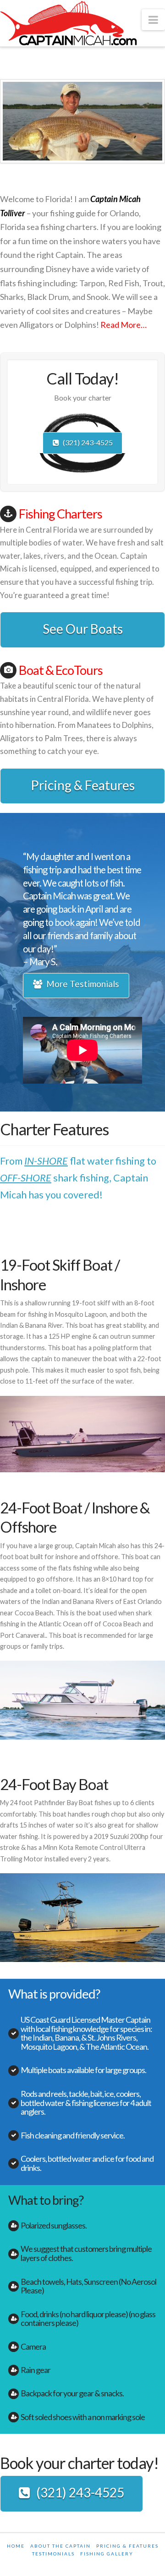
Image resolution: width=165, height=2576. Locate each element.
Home (16, 2546)
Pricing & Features (83, 785)
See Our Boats (83, 629)
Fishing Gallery (107, 2554)
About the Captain (60, 2546)
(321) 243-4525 (88, 442)
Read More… (124, 325)
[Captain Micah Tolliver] (69, 24)
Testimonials (53, 2554)
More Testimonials (83, 984)
